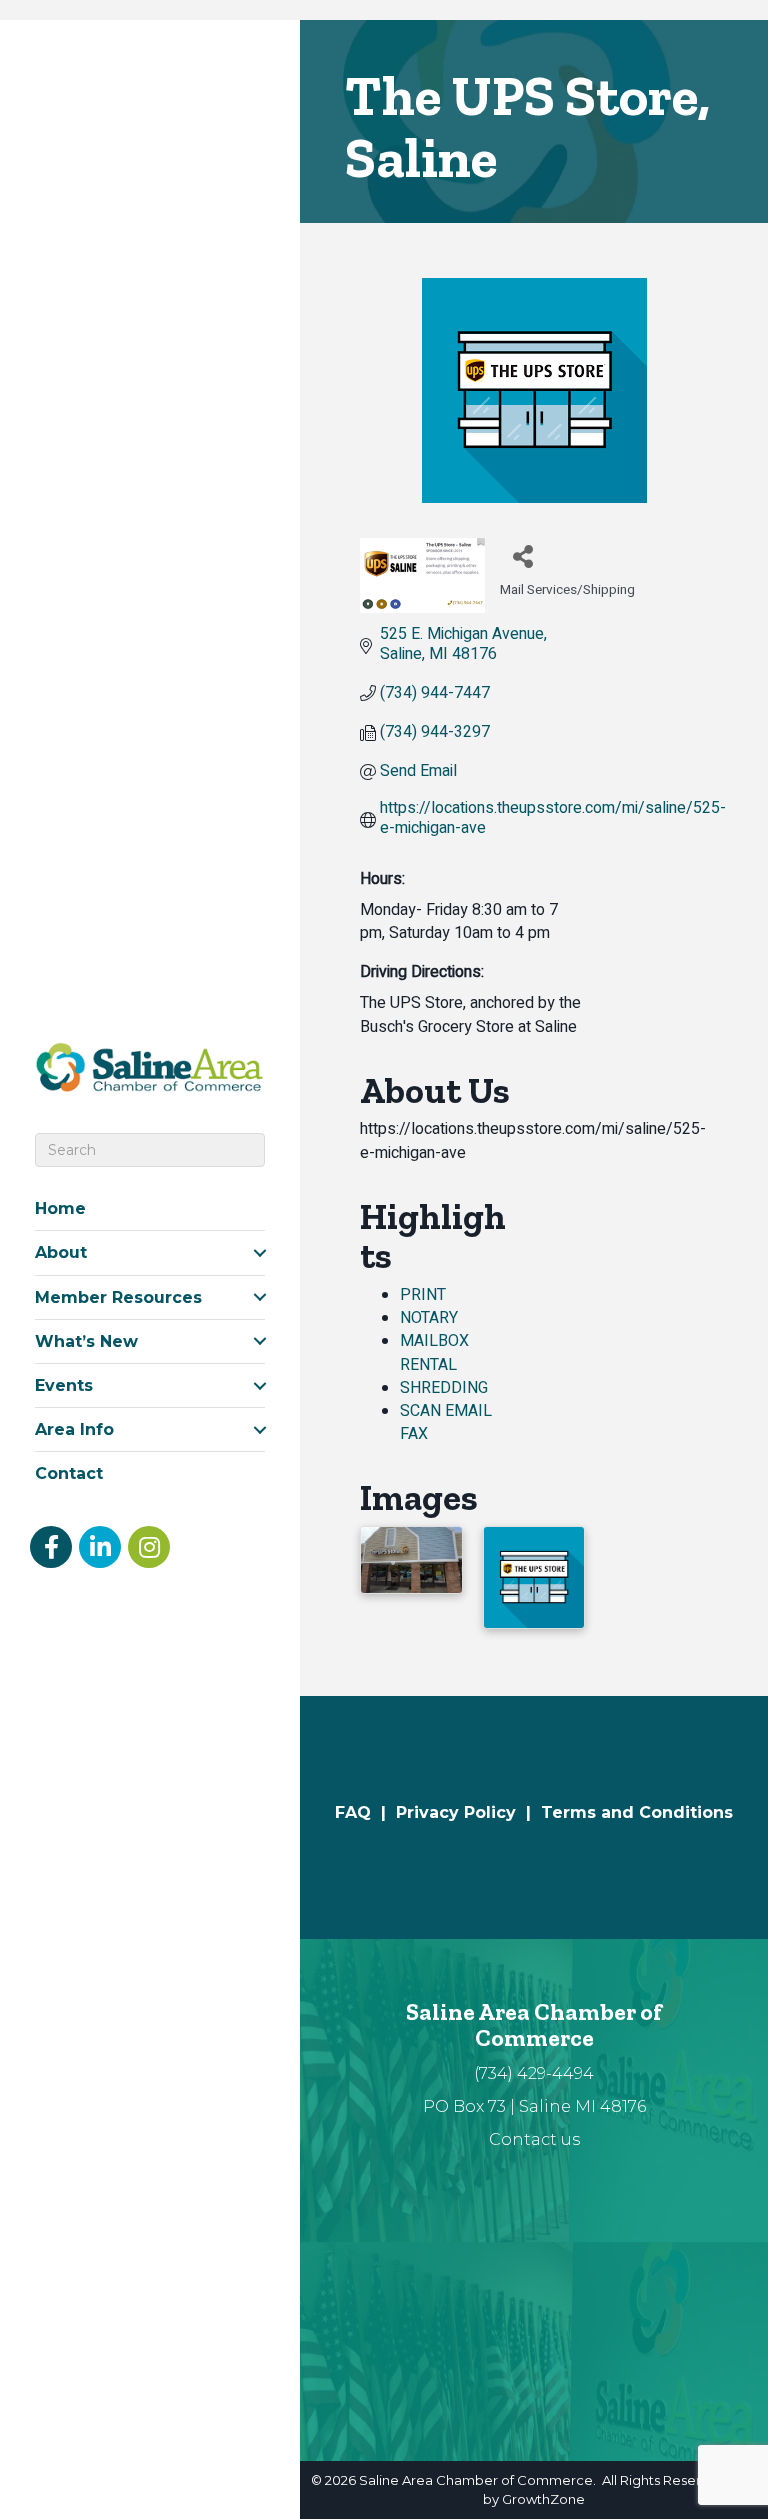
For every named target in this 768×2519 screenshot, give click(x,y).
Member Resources (118, 1297)
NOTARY (429, 1318)
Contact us (534, 2139)
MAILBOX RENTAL (434, 1352)
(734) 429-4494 (534, 2073)
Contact (69, 1473)
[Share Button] (522, 555)
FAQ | (365, 1812)
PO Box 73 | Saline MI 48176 (534, 2106)
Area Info (74, 1429)
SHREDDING (444, 1388)
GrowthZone (543, 2499)
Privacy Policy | (468, 1812)
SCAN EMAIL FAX (446, 1422)
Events (64, 1385)
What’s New (86, 1341)
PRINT (423, 1295)
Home (60, 1208)
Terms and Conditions (637, 1812)
